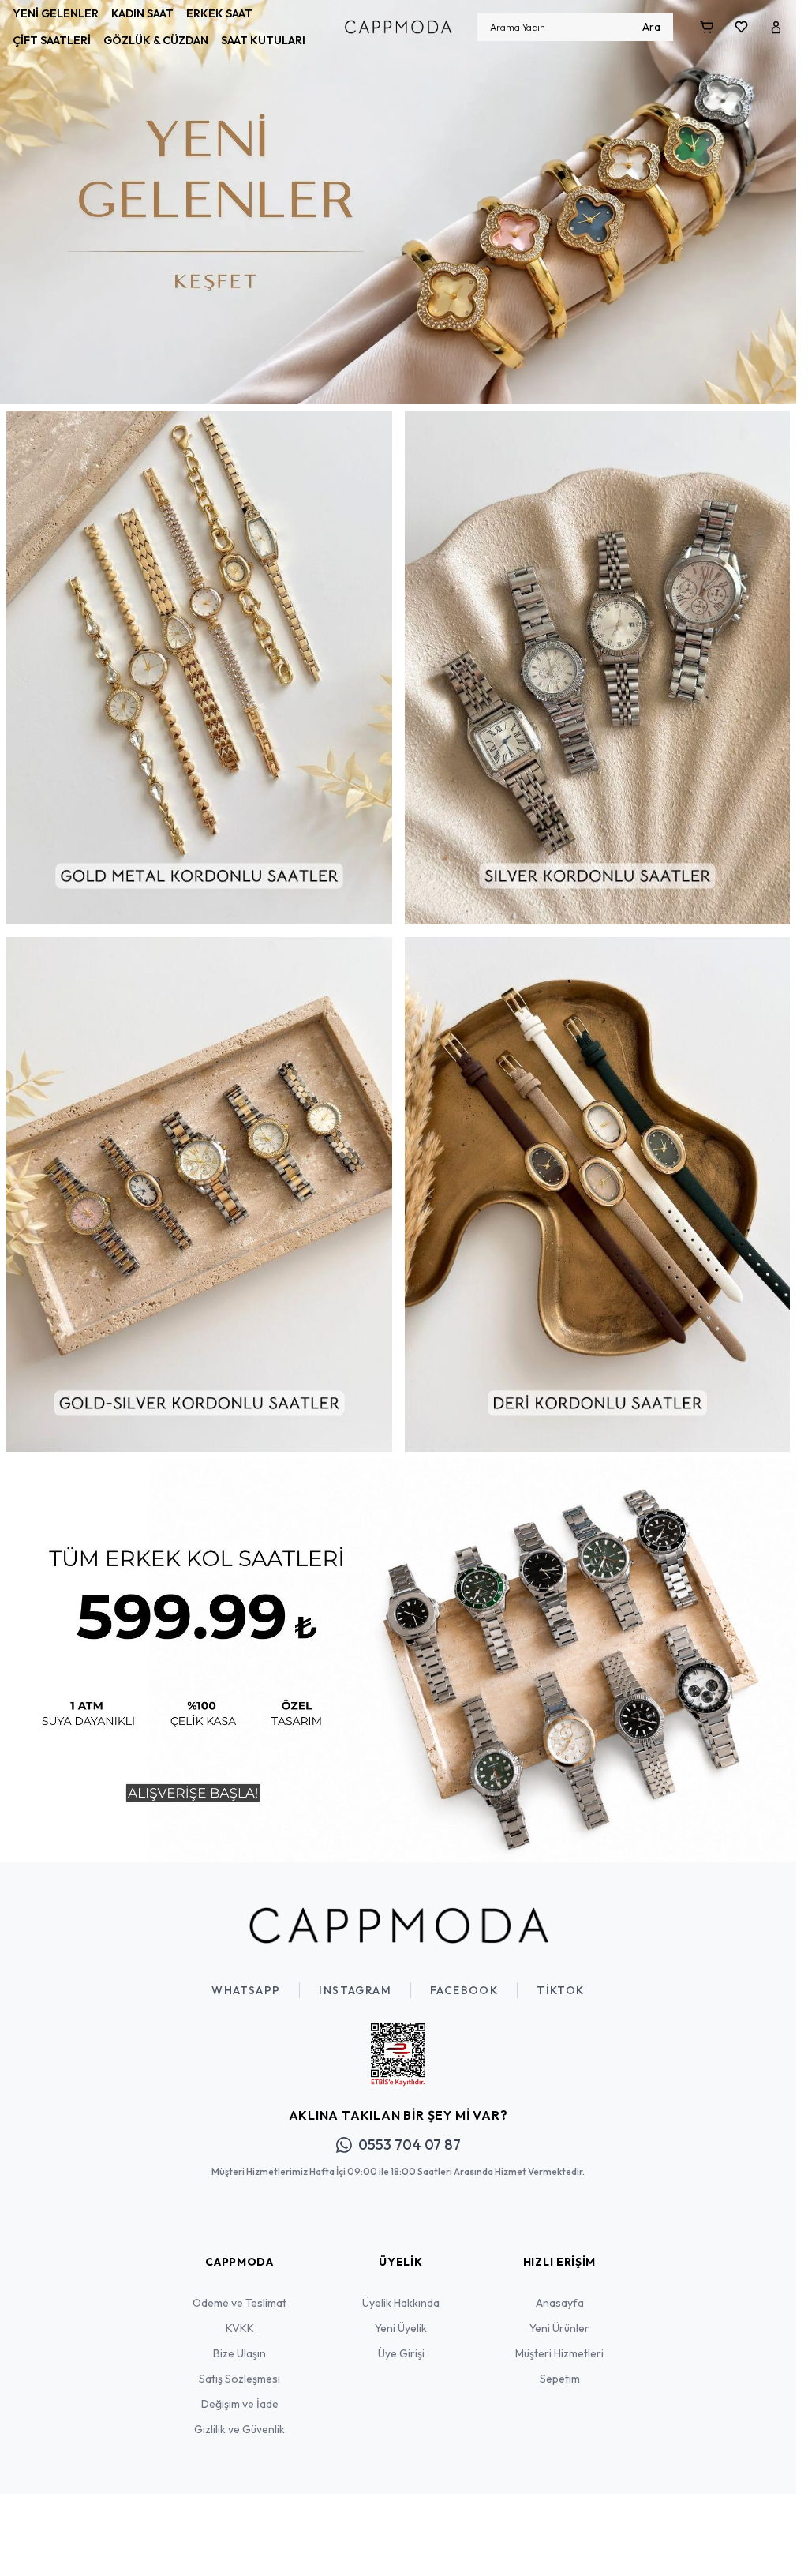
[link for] (398, 199)
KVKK (240, 2316)
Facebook (464, 1978)
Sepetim (560, 2367)
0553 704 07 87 (410, 2133)
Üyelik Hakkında (401, 2291)
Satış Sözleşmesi (239, 2367)
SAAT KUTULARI (263, 40)
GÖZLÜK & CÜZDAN (156, 40)
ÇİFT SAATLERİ (52, 40)
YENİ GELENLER (56, 13)
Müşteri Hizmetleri (559, 2342)
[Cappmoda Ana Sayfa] (398, 1914)
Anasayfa (560, 2291)
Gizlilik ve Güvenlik (239, 2417)
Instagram (355, 1978)
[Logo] (398, 27)
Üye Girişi (401, 2342)
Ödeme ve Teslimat (239, 2291)
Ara (651, 27)
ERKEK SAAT (219, 13)
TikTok (560, 1978)
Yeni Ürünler (559, 2316)
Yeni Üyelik (401, 2316)
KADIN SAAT (142, 13)
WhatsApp (246, 1978)
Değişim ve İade (240, 2392)
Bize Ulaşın (239, 2342)
